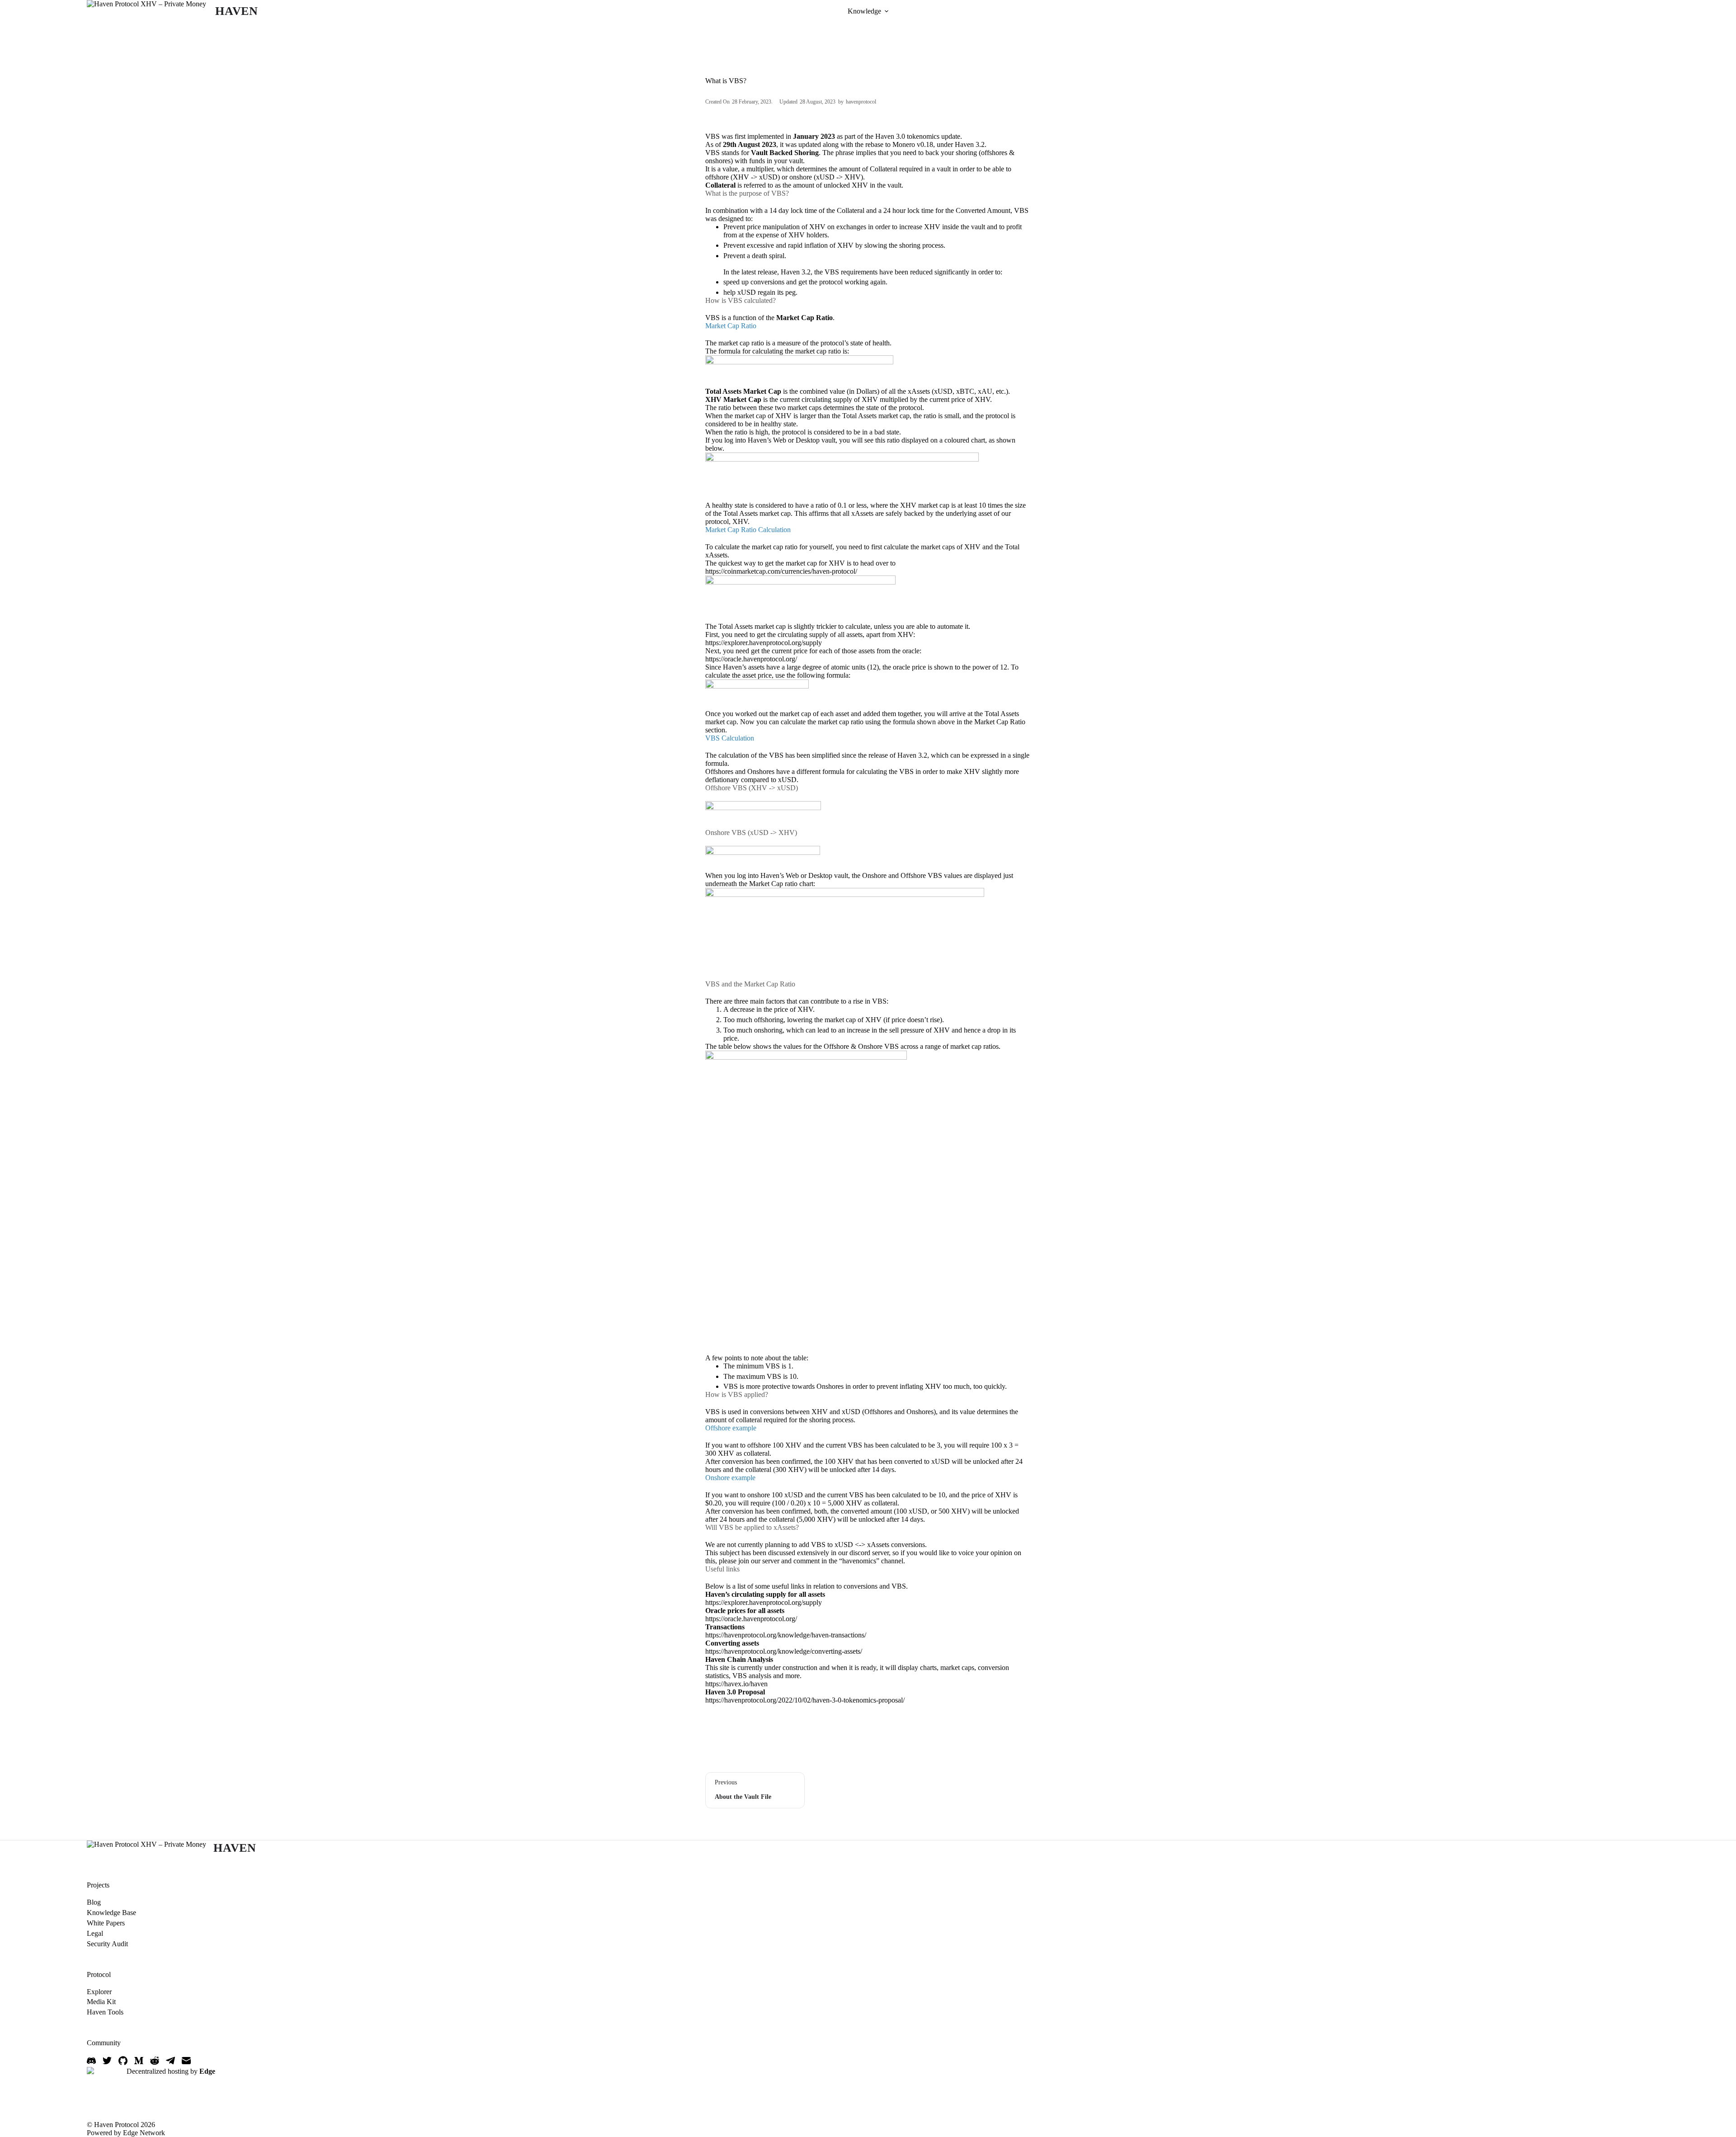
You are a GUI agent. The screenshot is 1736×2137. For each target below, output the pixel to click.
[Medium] (139, 2061)
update (951, 136)
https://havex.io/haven (736, 1684)
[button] (887, 11)
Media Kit (101, 2002)
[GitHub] (123, 2061)
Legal (95, 1933)
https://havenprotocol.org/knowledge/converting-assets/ (784, 1651)
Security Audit (107, 1944)
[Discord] (91, 2061)
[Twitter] (107, 2061)
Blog (94, 1902)
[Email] (186, 2061)
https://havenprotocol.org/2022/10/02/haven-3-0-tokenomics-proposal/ (805, 1700)
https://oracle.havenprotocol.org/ (751, 659)
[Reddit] (155, 2061)
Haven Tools (105, 2012)
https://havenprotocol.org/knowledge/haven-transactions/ (786, 1635)
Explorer (99, 1992)
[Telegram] (170, 2061)
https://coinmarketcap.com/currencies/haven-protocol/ (781, 571)
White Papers (106, 1923)
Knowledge (864, 11)
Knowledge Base (111, 1913)
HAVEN (237, 11)
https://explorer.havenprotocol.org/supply (764, 643)
